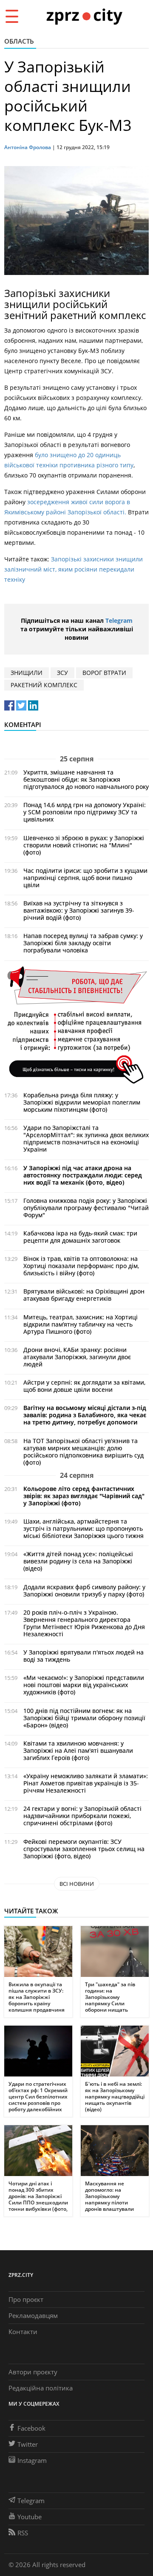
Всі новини (77, 1884)
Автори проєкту (33, 2372)
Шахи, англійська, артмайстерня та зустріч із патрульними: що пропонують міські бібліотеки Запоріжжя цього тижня (84, 1528)
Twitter (28, 2444)
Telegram (119, 620)
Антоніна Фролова (28, 147)
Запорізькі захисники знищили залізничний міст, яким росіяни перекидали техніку (74, 569)
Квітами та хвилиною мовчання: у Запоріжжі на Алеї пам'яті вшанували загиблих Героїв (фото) (78, 1750)
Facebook (31, 2428)
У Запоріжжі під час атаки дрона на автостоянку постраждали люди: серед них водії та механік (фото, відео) (83, 1175)
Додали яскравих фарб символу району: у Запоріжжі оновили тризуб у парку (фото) (84, 1591)
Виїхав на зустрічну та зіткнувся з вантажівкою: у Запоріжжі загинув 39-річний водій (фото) (79, 910)
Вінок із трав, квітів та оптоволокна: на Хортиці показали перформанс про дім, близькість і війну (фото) (81, 1266)
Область (19, 41)
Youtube (30, 2517)
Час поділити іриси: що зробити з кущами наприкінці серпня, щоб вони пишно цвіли (85, 878)
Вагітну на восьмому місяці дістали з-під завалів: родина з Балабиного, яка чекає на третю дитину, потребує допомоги (85, 1415)
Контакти (23, 2332)
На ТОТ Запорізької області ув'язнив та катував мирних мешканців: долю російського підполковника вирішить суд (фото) (84, 1452)
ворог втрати (104, 673)
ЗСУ (62, 673)
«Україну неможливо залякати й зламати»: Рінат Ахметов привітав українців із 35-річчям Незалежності (86, 1783)
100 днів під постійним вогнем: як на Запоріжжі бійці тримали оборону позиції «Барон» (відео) (84, 1718)
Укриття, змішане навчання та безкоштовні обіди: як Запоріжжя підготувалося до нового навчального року (86, 779)
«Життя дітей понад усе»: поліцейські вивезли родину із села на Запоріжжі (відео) (78, 1561)
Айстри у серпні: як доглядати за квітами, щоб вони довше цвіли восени (84, 1386)
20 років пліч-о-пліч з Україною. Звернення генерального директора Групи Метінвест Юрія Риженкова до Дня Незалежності (84, 1623)
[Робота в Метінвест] (76, 1025)
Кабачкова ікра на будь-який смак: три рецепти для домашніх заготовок (80, 1237)
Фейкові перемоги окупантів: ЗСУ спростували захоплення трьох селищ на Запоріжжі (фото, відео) (84, 1849)
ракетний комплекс (44, 685)
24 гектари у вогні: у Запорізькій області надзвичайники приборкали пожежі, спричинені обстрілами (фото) (82, 1816)
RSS (23, 2533)
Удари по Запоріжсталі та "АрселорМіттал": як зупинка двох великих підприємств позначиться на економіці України (86, 1138)
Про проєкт (26, 2299)
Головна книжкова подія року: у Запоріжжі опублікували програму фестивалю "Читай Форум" (86, 1208)
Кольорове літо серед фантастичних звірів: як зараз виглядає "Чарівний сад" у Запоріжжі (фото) (84, 1496)
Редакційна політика (41, 2388)
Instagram (32, 2460)
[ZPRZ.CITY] (84, 16)
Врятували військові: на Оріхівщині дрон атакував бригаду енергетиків (84, 1295)
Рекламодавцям (33, 2315)
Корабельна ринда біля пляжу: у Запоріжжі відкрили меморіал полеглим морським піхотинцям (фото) (82, 1102)
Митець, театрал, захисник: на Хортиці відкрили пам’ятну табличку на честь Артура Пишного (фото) (81, 1324)
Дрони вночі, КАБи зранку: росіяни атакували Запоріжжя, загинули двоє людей (77, 1357)
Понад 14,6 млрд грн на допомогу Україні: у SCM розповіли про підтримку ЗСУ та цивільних (85, 812)
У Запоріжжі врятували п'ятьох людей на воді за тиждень (84, 1656)
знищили (27, 673)
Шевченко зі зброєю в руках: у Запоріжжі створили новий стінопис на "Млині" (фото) (84, 845)
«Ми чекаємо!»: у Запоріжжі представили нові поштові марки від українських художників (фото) (84, 1685)
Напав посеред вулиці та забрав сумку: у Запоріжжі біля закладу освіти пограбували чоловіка (83, 943)
